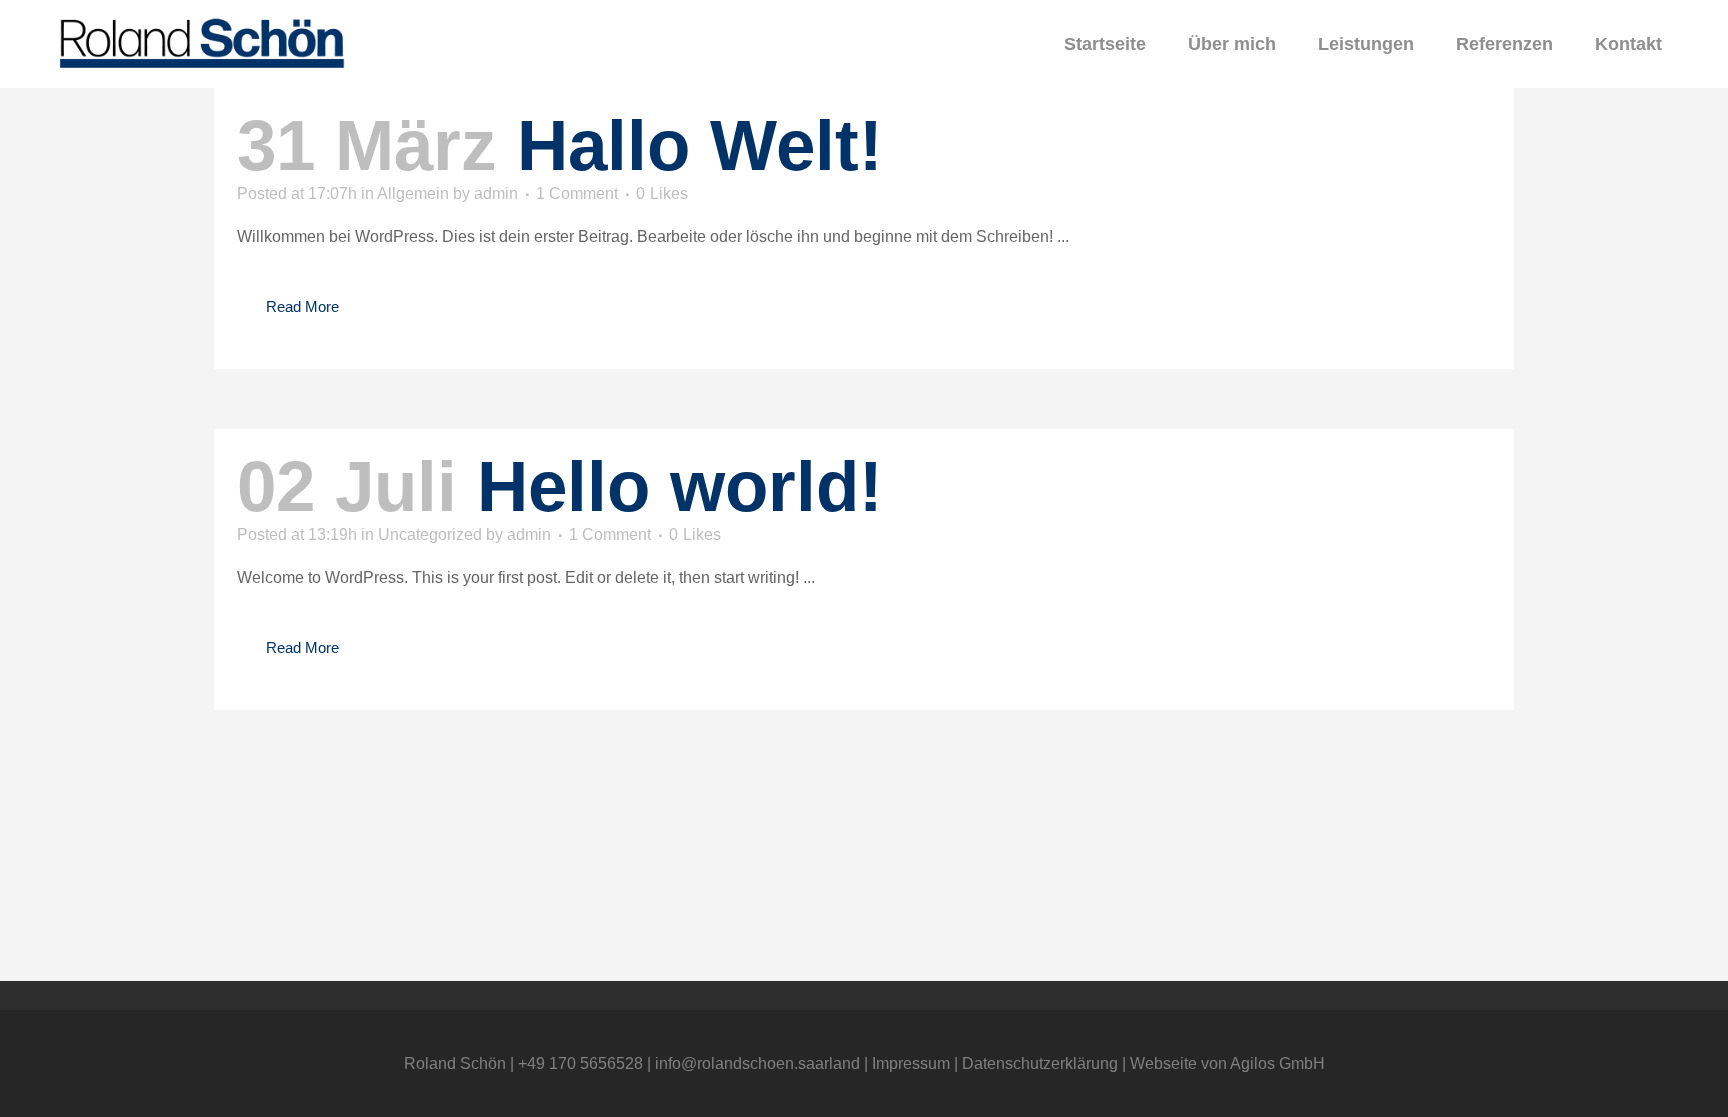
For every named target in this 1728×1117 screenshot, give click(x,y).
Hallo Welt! (700, 145)
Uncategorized (430, 534)
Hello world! (680, 486)
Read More (302, 306)
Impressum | (917, 1063)
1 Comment (577, 193)
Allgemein (413, 193)
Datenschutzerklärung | (1046, 1063)
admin (496, 193)
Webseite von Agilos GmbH (1227, 1063)
